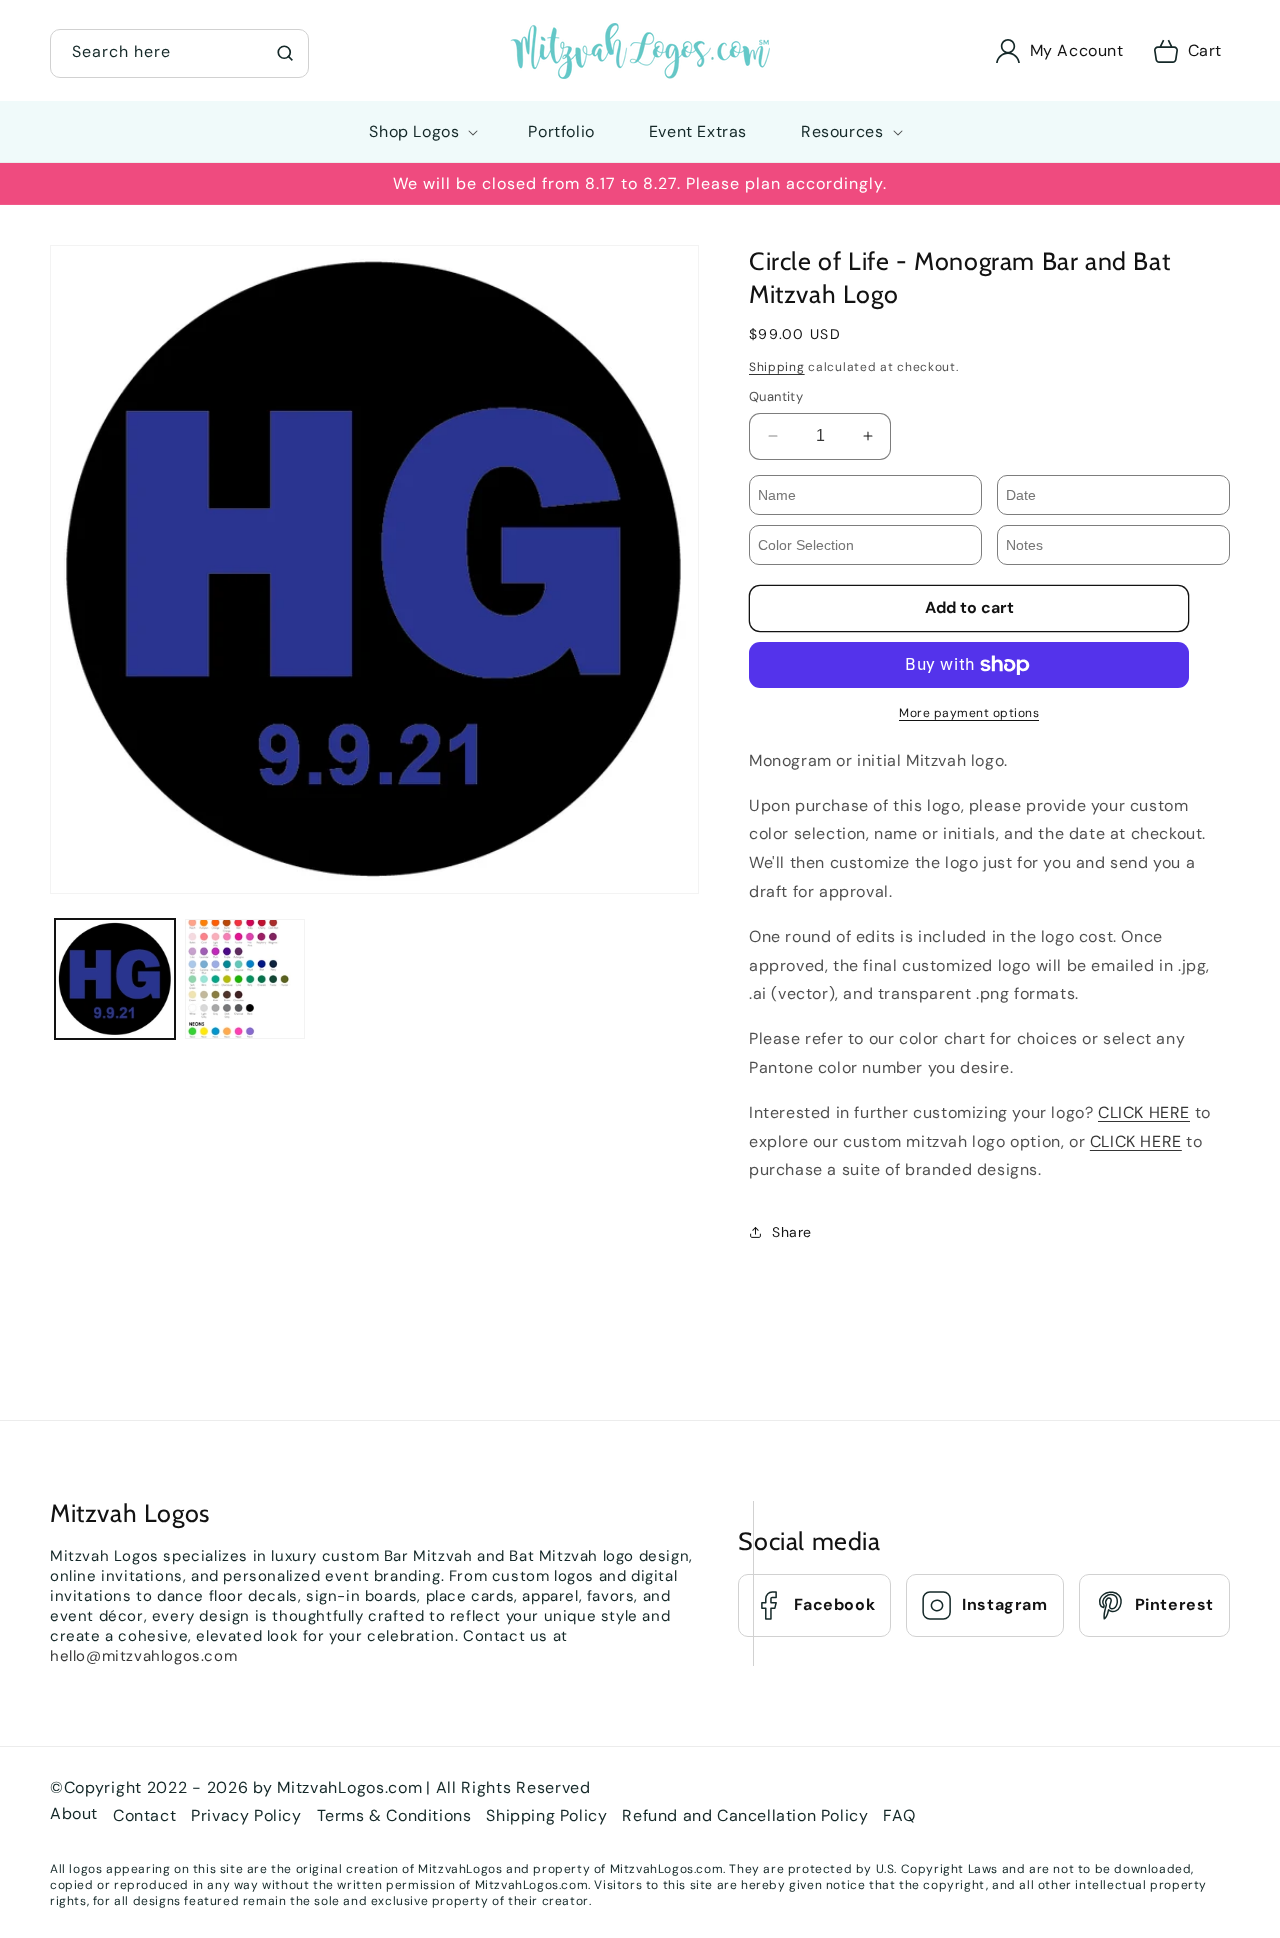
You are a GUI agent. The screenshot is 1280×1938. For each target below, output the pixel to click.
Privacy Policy (246, 1814)
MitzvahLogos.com (349, 1787)
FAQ (899, 1814)
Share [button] (792, 1232)
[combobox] (179, 53)
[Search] (285, 53)
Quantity (776, 396)
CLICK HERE (1144, 1112)
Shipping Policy (546, 1814)
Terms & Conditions (394, 1814)
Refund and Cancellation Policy (745, 1814)
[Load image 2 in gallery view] (245, 979)
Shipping (777, 367)
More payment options (969, 713)
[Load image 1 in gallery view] (115, 979)
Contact (144, 1814)
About (74, 1812)
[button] (179, 51)
